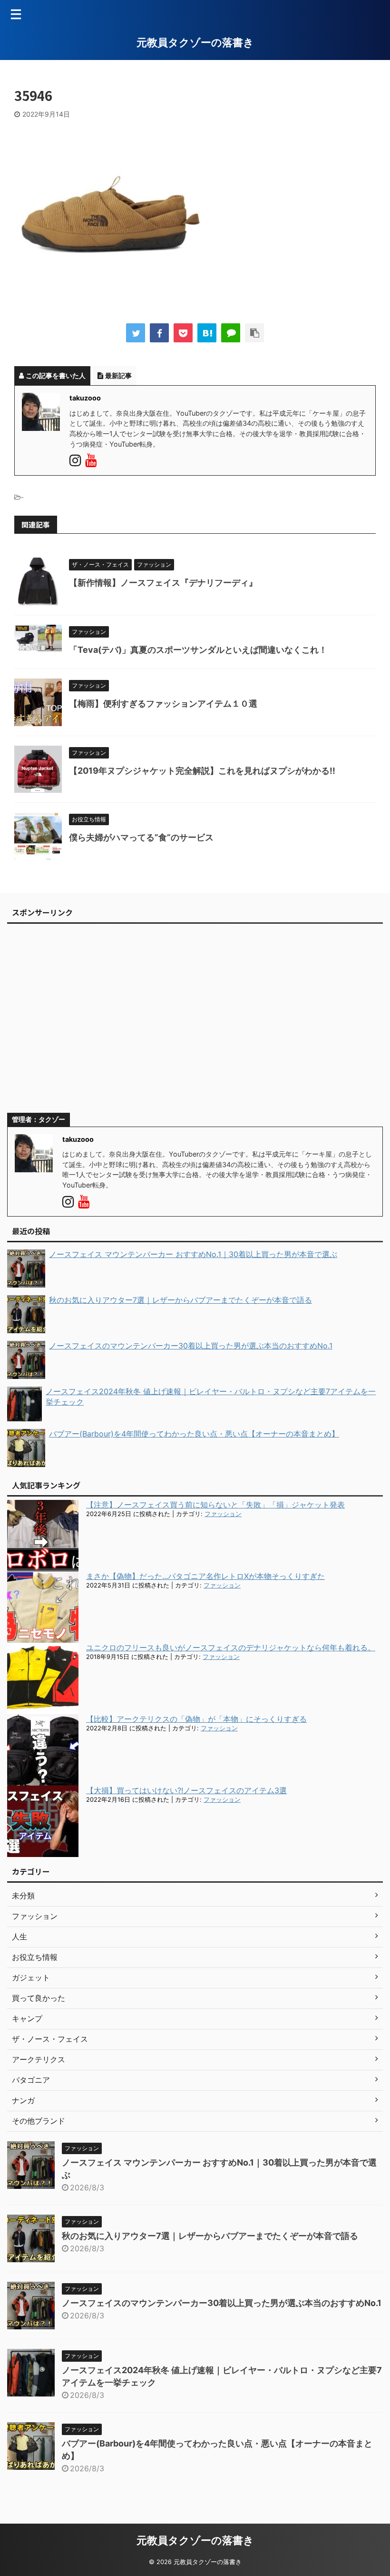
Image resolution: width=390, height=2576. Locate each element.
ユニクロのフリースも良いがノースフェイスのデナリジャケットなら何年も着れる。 (231, 1647)
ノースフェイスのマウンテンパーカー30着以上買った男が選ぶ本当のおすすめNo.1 (222, 2303)
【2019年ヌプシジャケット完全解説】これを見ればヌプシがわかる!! (202, 771)
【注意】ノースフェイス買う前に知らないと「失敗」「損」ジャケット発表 (215, 1505)
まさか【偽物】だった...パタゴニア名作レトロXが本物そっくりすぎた (205, 1576)
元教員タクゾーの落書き (195, 42)
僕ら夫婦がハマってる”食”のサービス (141, 837)
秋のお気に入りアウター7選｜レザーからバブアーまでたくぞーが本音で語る (210, 2236)
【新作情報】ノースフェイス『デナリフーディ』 (163, 583)
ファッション (223, 1514)
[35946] (207, 333)
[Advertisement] (195, 1022)
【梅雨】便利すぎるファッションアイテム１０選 (163, 704)
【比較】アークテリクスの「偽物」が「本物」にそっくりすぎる (196, 1719)
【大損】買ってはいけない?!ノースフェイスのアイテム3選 (186, 1790)
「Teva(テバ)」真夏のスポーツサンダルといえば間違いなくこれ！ (198, 650)
